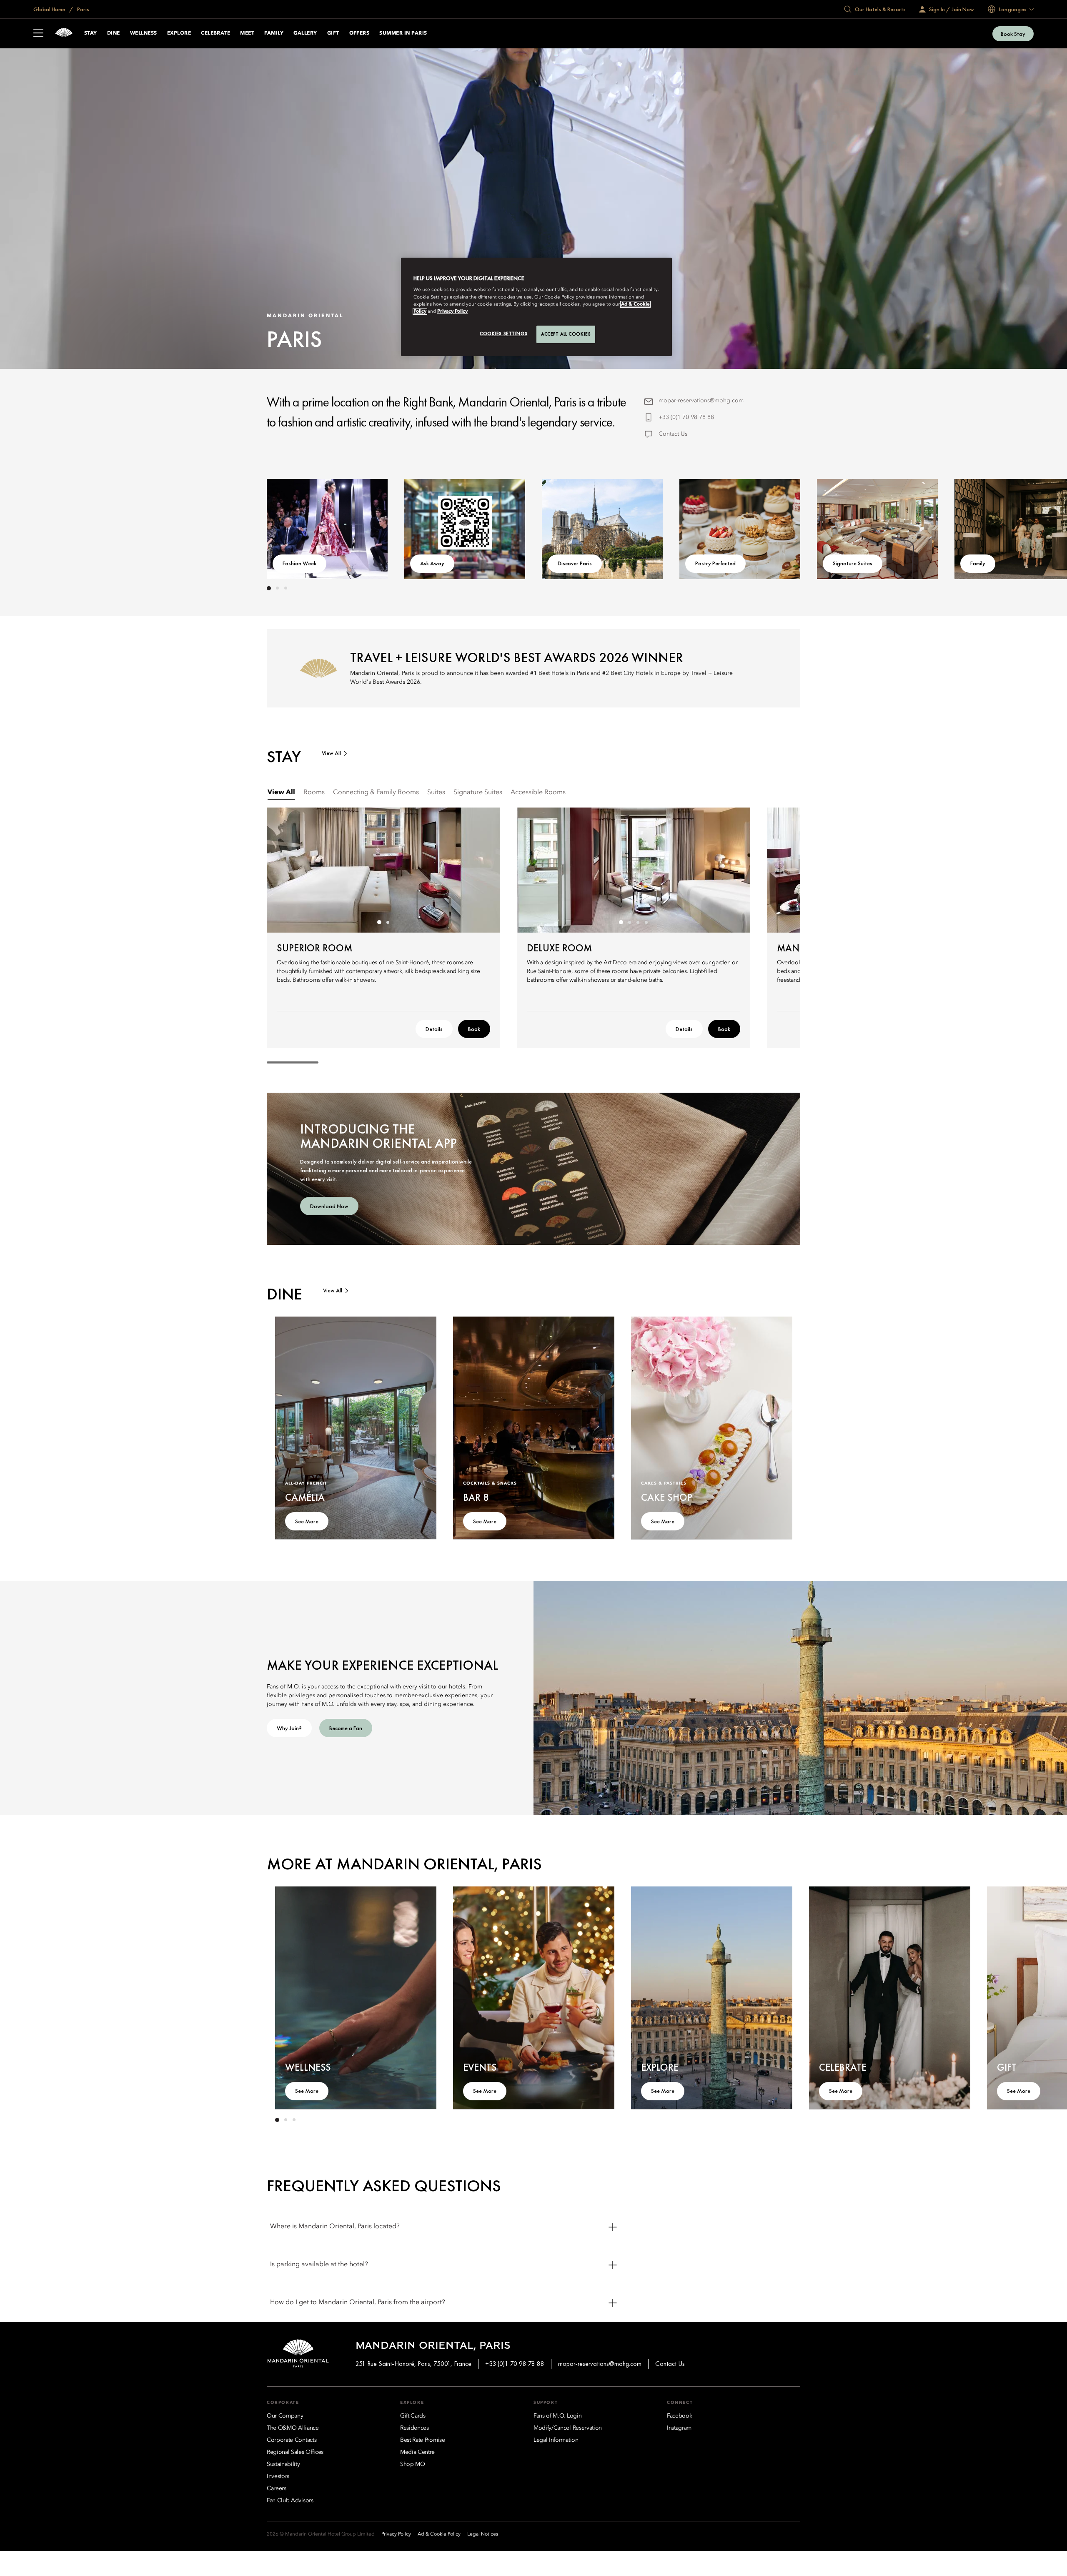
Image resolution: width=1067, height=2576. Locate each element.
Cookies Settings (503, 334)
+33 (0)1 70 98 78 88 (686, 417)
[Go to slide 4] (646, 922)
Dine (114, 33)
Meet (247, 33)
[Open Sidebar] (38, 34)
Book (474, 1029)
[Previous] (292, 527)
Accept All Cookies (566, 334)
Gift (333, 33)
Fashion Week (299, 563)
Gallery (305, 33)
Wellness (144, 33)
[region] (536, 307)
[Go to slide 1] (269, 588)
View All (331, 753)
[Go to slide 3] (286, 588)
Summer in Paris (403, 33)
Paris (83, 9)
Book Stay (1013, 34)
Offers (359, 33)
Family (274, 33)
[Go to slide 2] (277, 588)
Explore (179, 33)
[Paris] (64, 34)
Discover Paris (575, 563)
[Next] (775, 527)
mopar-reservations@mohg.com (701, 401)
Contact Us (673, 434)
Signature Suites (853, 563)
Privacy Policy (452, 311)
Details (434, 1029)
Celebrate (215, 33)
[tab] (281, 793)
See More (307, 1521)
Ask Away (432, 563)
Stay (91, 33)
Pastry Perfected (715, 563)
